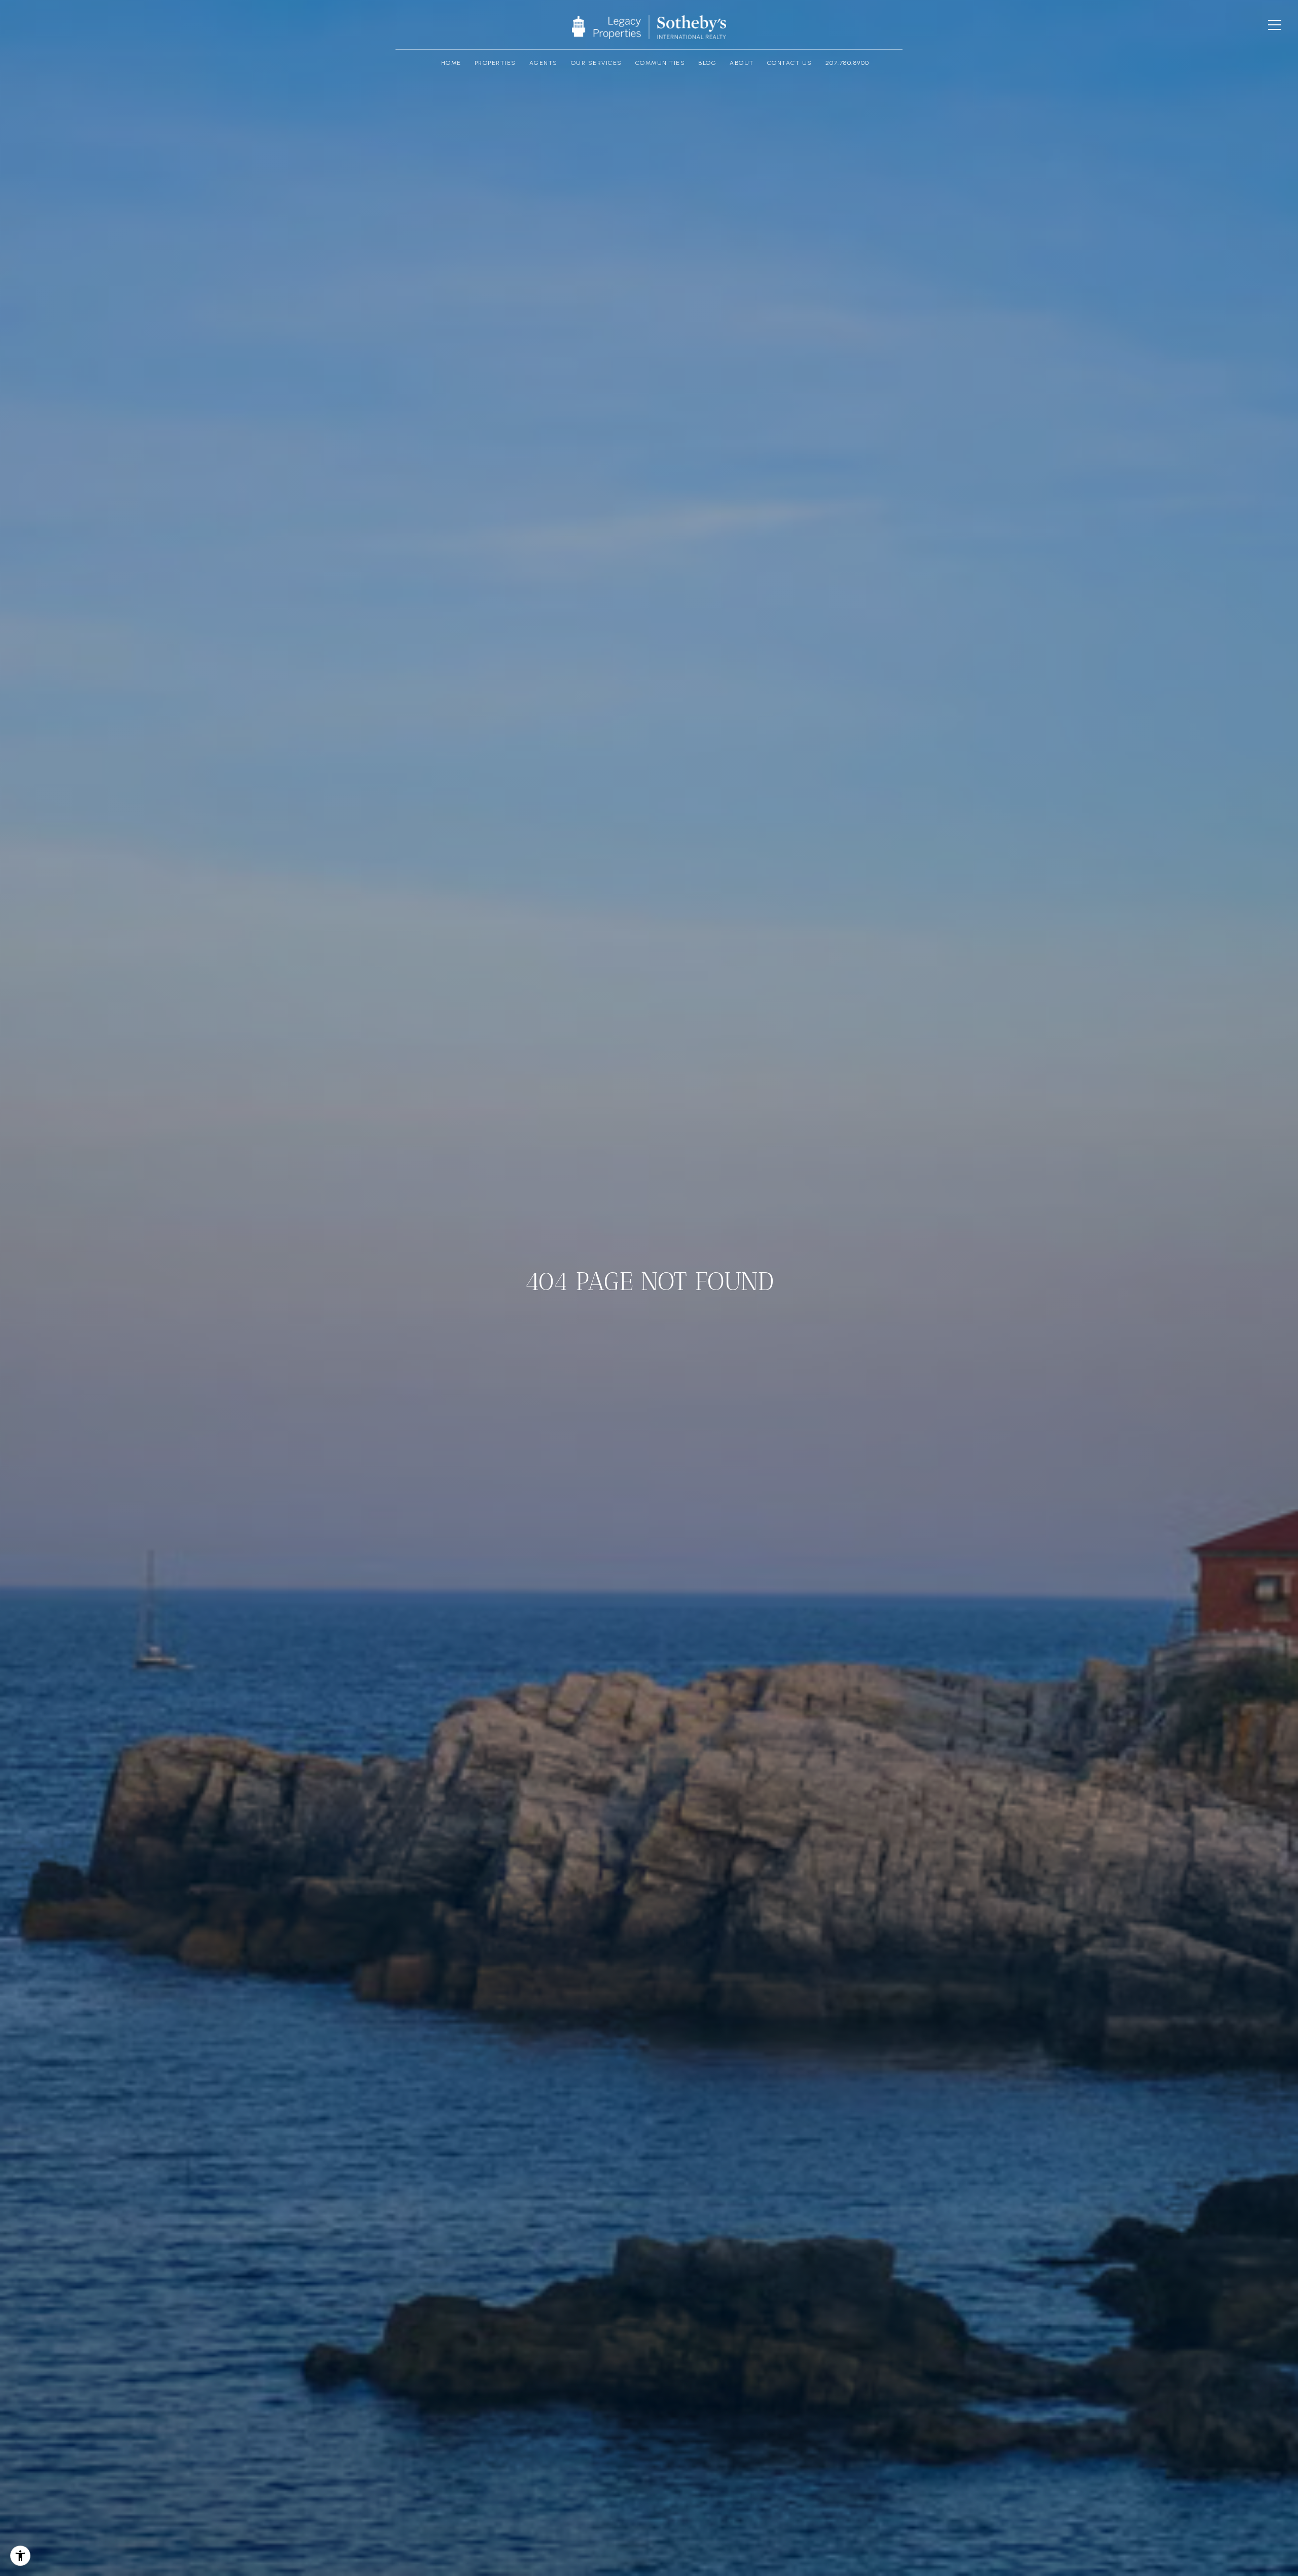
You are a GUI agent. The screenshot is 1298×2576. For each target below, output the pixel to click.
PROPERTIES (495, 63)
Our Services (597, 63)
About (742, 63)
